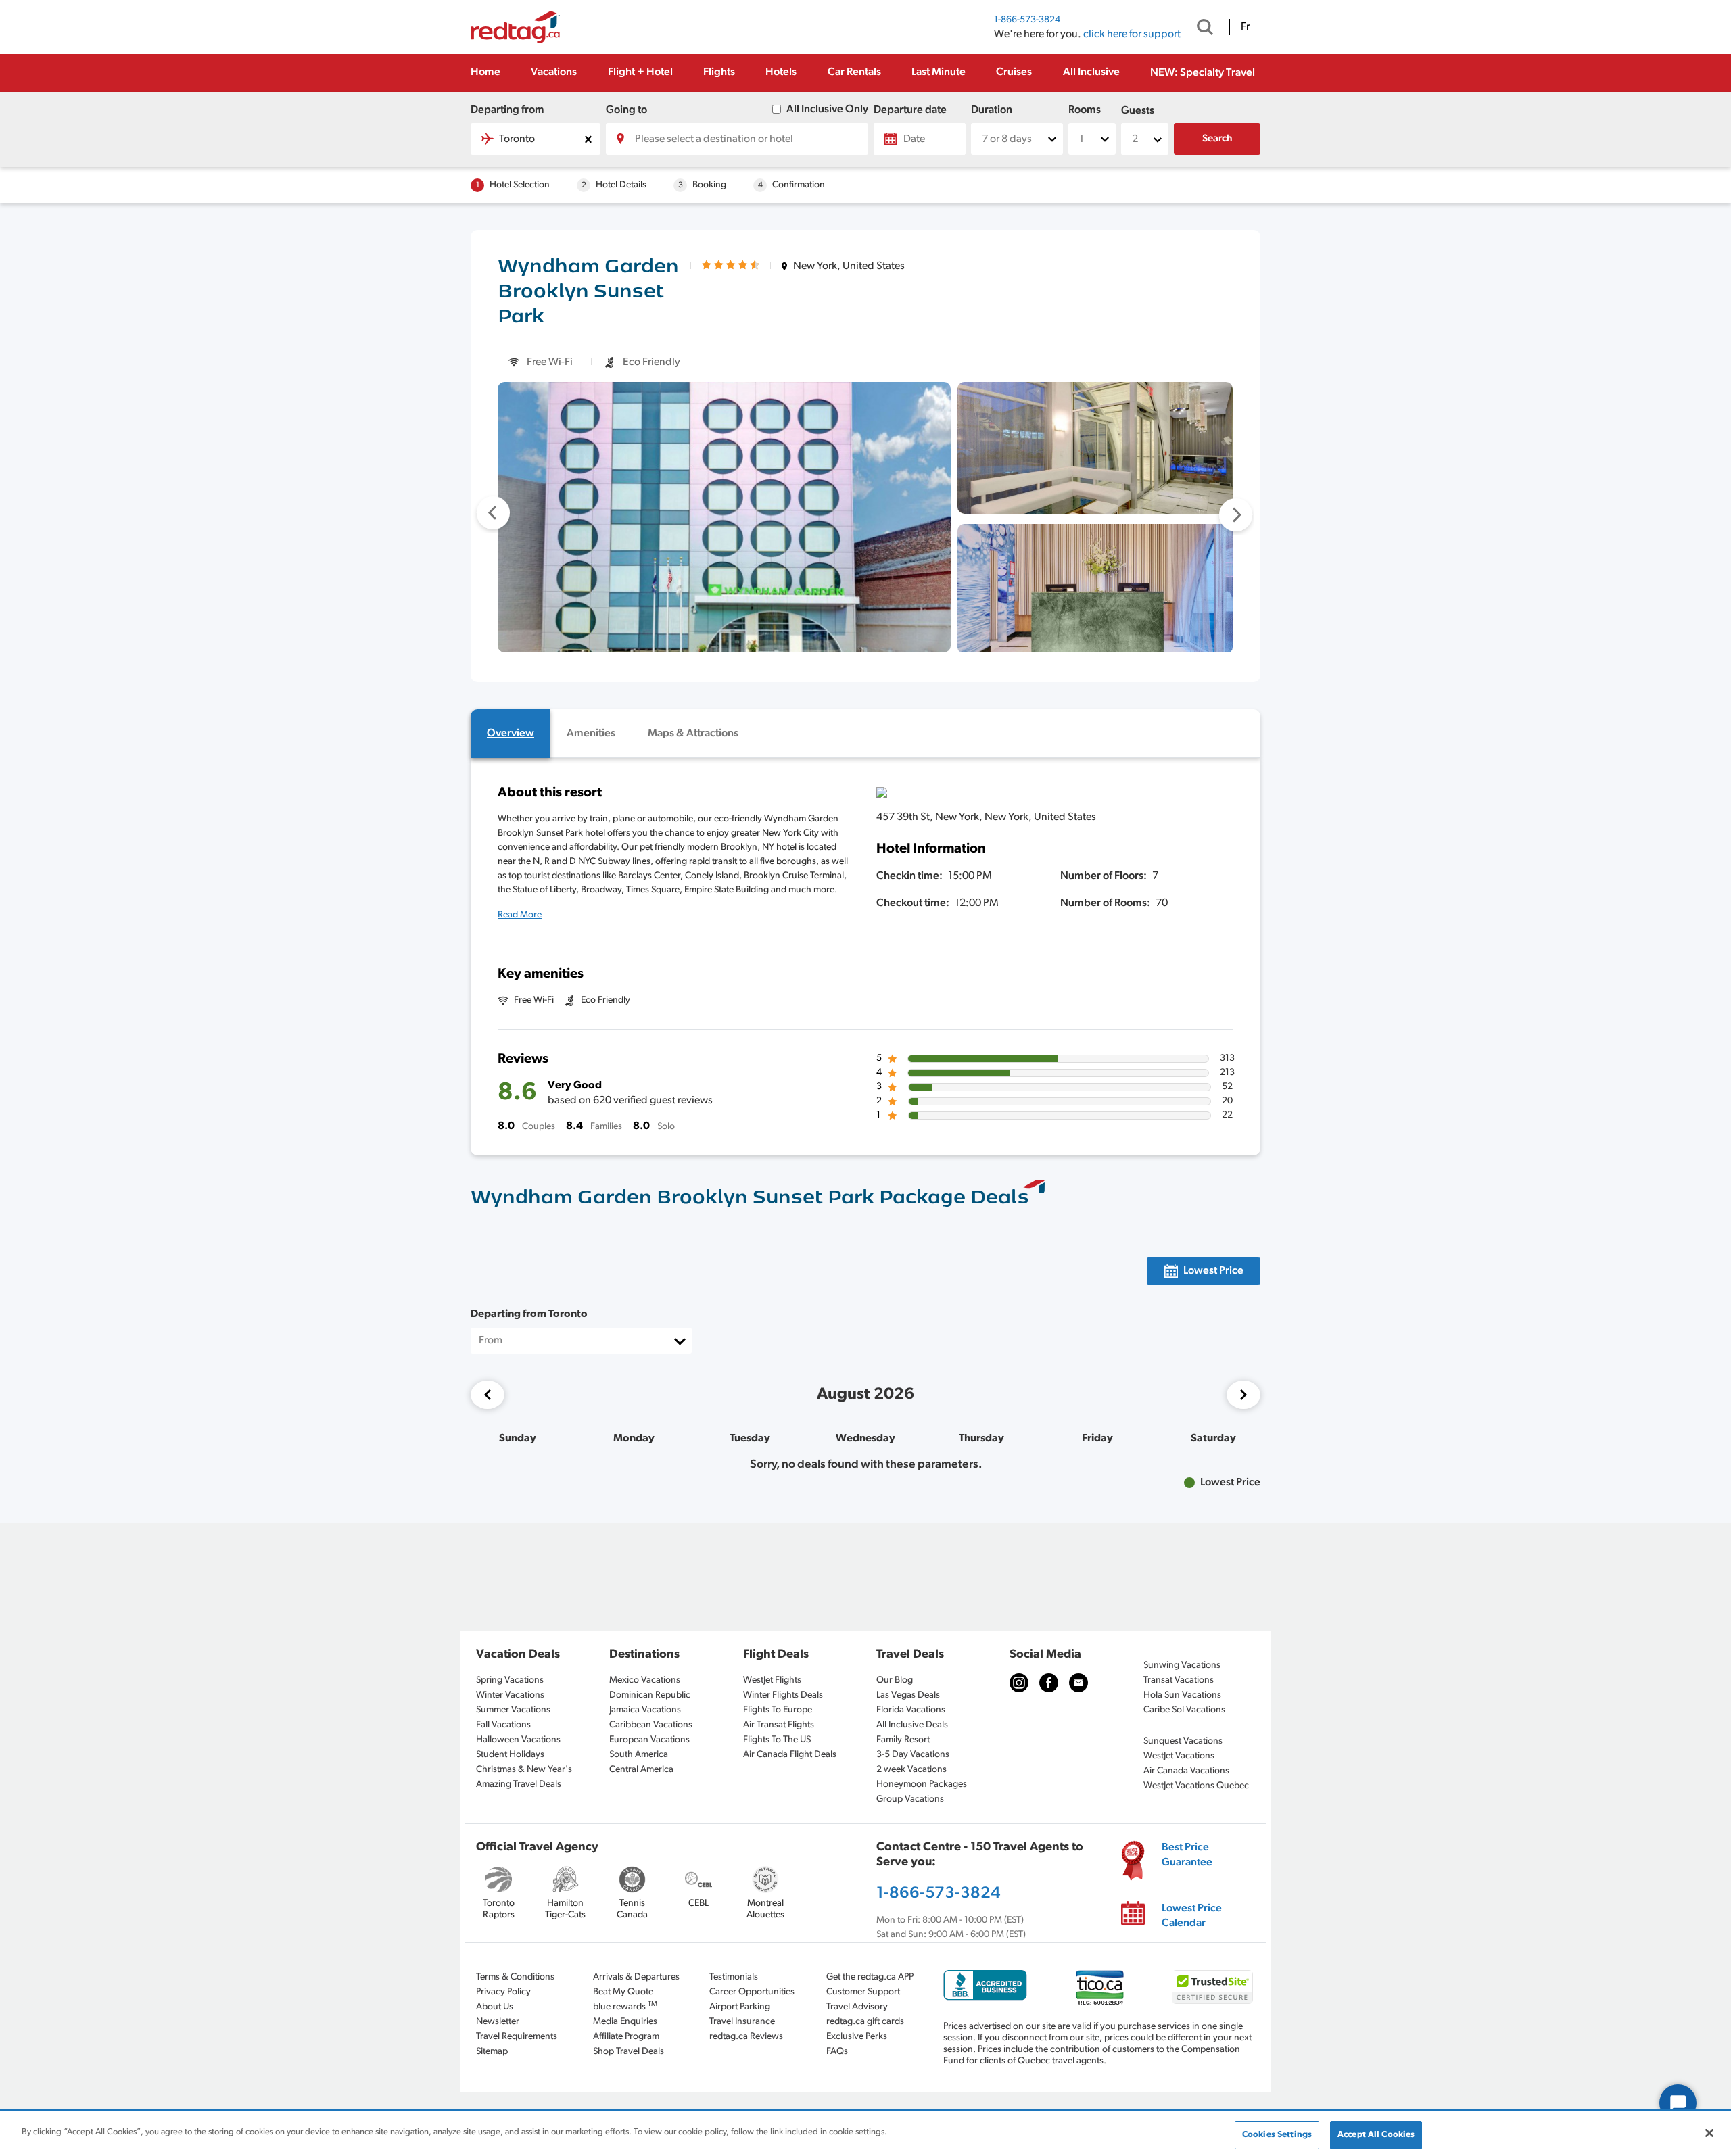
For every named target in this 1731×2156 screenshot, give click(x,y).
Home (485, 72)
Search (1217, 139)
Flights (719, 72)
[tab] (511, 734)
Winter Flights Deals (783, 1695)
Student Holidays (510, 1755)
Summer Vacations (513, 1710)
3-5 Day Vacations (913, 1755)
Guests (1138, 111)
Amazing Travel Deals (519, 1784)
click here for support (1132, 34)
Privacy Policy (503, 1992)
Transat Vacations (1179, 1680)
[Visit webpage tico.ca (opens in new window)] (1100, 1987)
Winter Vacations (510, 1695)
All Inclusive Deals (912, 1725)
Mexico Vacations (645, 1680)
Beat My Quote (623, 1992)
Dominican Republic (650, 1695)
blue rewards (625, 2006)
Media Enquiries (625, 2022)
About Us (495, 2007)
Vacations (554, 72)
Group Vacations (910, 1799)
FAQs (837, 2052)
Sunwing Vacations (1182, 1666)
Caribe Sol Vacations (1184, 1710)
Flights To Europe (778, 1710)
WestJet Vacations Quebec (1196, 1786)
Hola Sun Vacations (1182, 1695)
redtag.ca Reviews (746, 2037)
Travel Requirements (517, 2037)
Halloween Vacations (518, 1740)
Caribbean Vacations (651, 1725)
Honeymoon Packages (922, 1784)
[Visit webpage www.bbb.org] (985, 1985)
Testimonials (734, 1977)
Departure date (910, 110)
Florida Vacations (911, 1710)
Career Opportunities (752, 1992)
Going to (626, 110)
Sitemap (492, 2052)
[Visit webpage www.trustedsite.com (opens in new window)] (1212, 1987)
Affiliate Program (626, 2037)
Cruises (1014, 72)
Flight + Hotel (640, 72)
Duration (992, 110)
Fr (1245, 27)
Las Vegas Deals (908, 1695)
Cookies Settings (1277, 2135)
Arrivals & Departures (636, 1977)
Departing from (507, 110)
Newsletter (498, 2022)
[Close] (1709, 2133)
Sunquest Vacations (1183, 1741)
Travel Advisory (857, 2007)
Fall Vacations (503, 1725)
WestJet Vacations (1179, 1756)
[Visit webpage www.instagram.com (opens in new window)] (1019, 1683)
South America (639, 1755)
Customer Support (863, 1992)
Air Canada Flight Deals (790, 1755)
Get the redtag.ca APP (870, 1977)
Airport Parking (740, 2007)
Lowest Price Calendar (1192, 1916)
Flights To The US (777, 1740)
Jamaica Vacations (645, 1710)
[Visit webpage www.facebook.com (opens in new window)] (1049, 1683)
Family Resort (903, 1740)
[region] (865, 2134)
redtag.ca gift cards (865, 2022)
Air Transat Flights (779, 1725)
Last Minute (939, 72)
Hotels (781, 72)
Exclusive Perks (857, 2037)
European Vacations (649, 1740)
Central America (641, 1770)
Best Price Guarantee (1187, 1855)
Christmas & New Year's (524, 1770)
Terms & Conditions (515, 1977)
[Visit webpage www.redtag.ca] (1078, 1683)
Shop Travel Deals (629, 2052)
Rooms (1085, 110)
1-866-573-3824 (1027, 20)
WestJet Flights (772, 1680)
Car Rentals (854, 72)
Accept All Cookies (1376, 2135)
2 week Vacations (911, 1770)
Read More (520, 915)
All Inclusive (1091, 72)
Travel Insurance (742, 2022)
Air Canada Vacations (1186, 1771)
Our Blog (895, 1680)
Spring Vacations (510, 1680)
